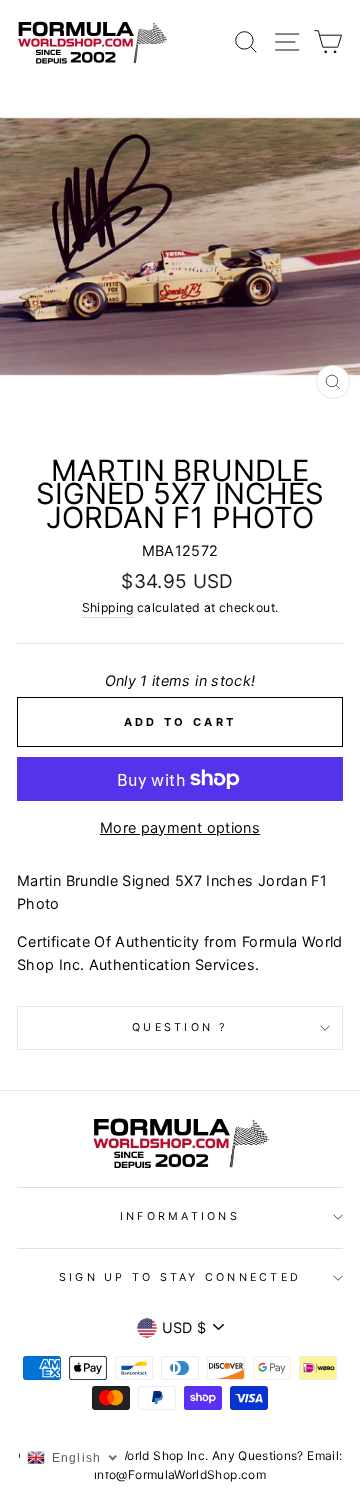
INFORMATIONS (180, 1216)
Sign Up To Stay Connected (180, 1277)
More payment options (180, 827)
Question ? (180, 1027)
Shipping (108, 607)
